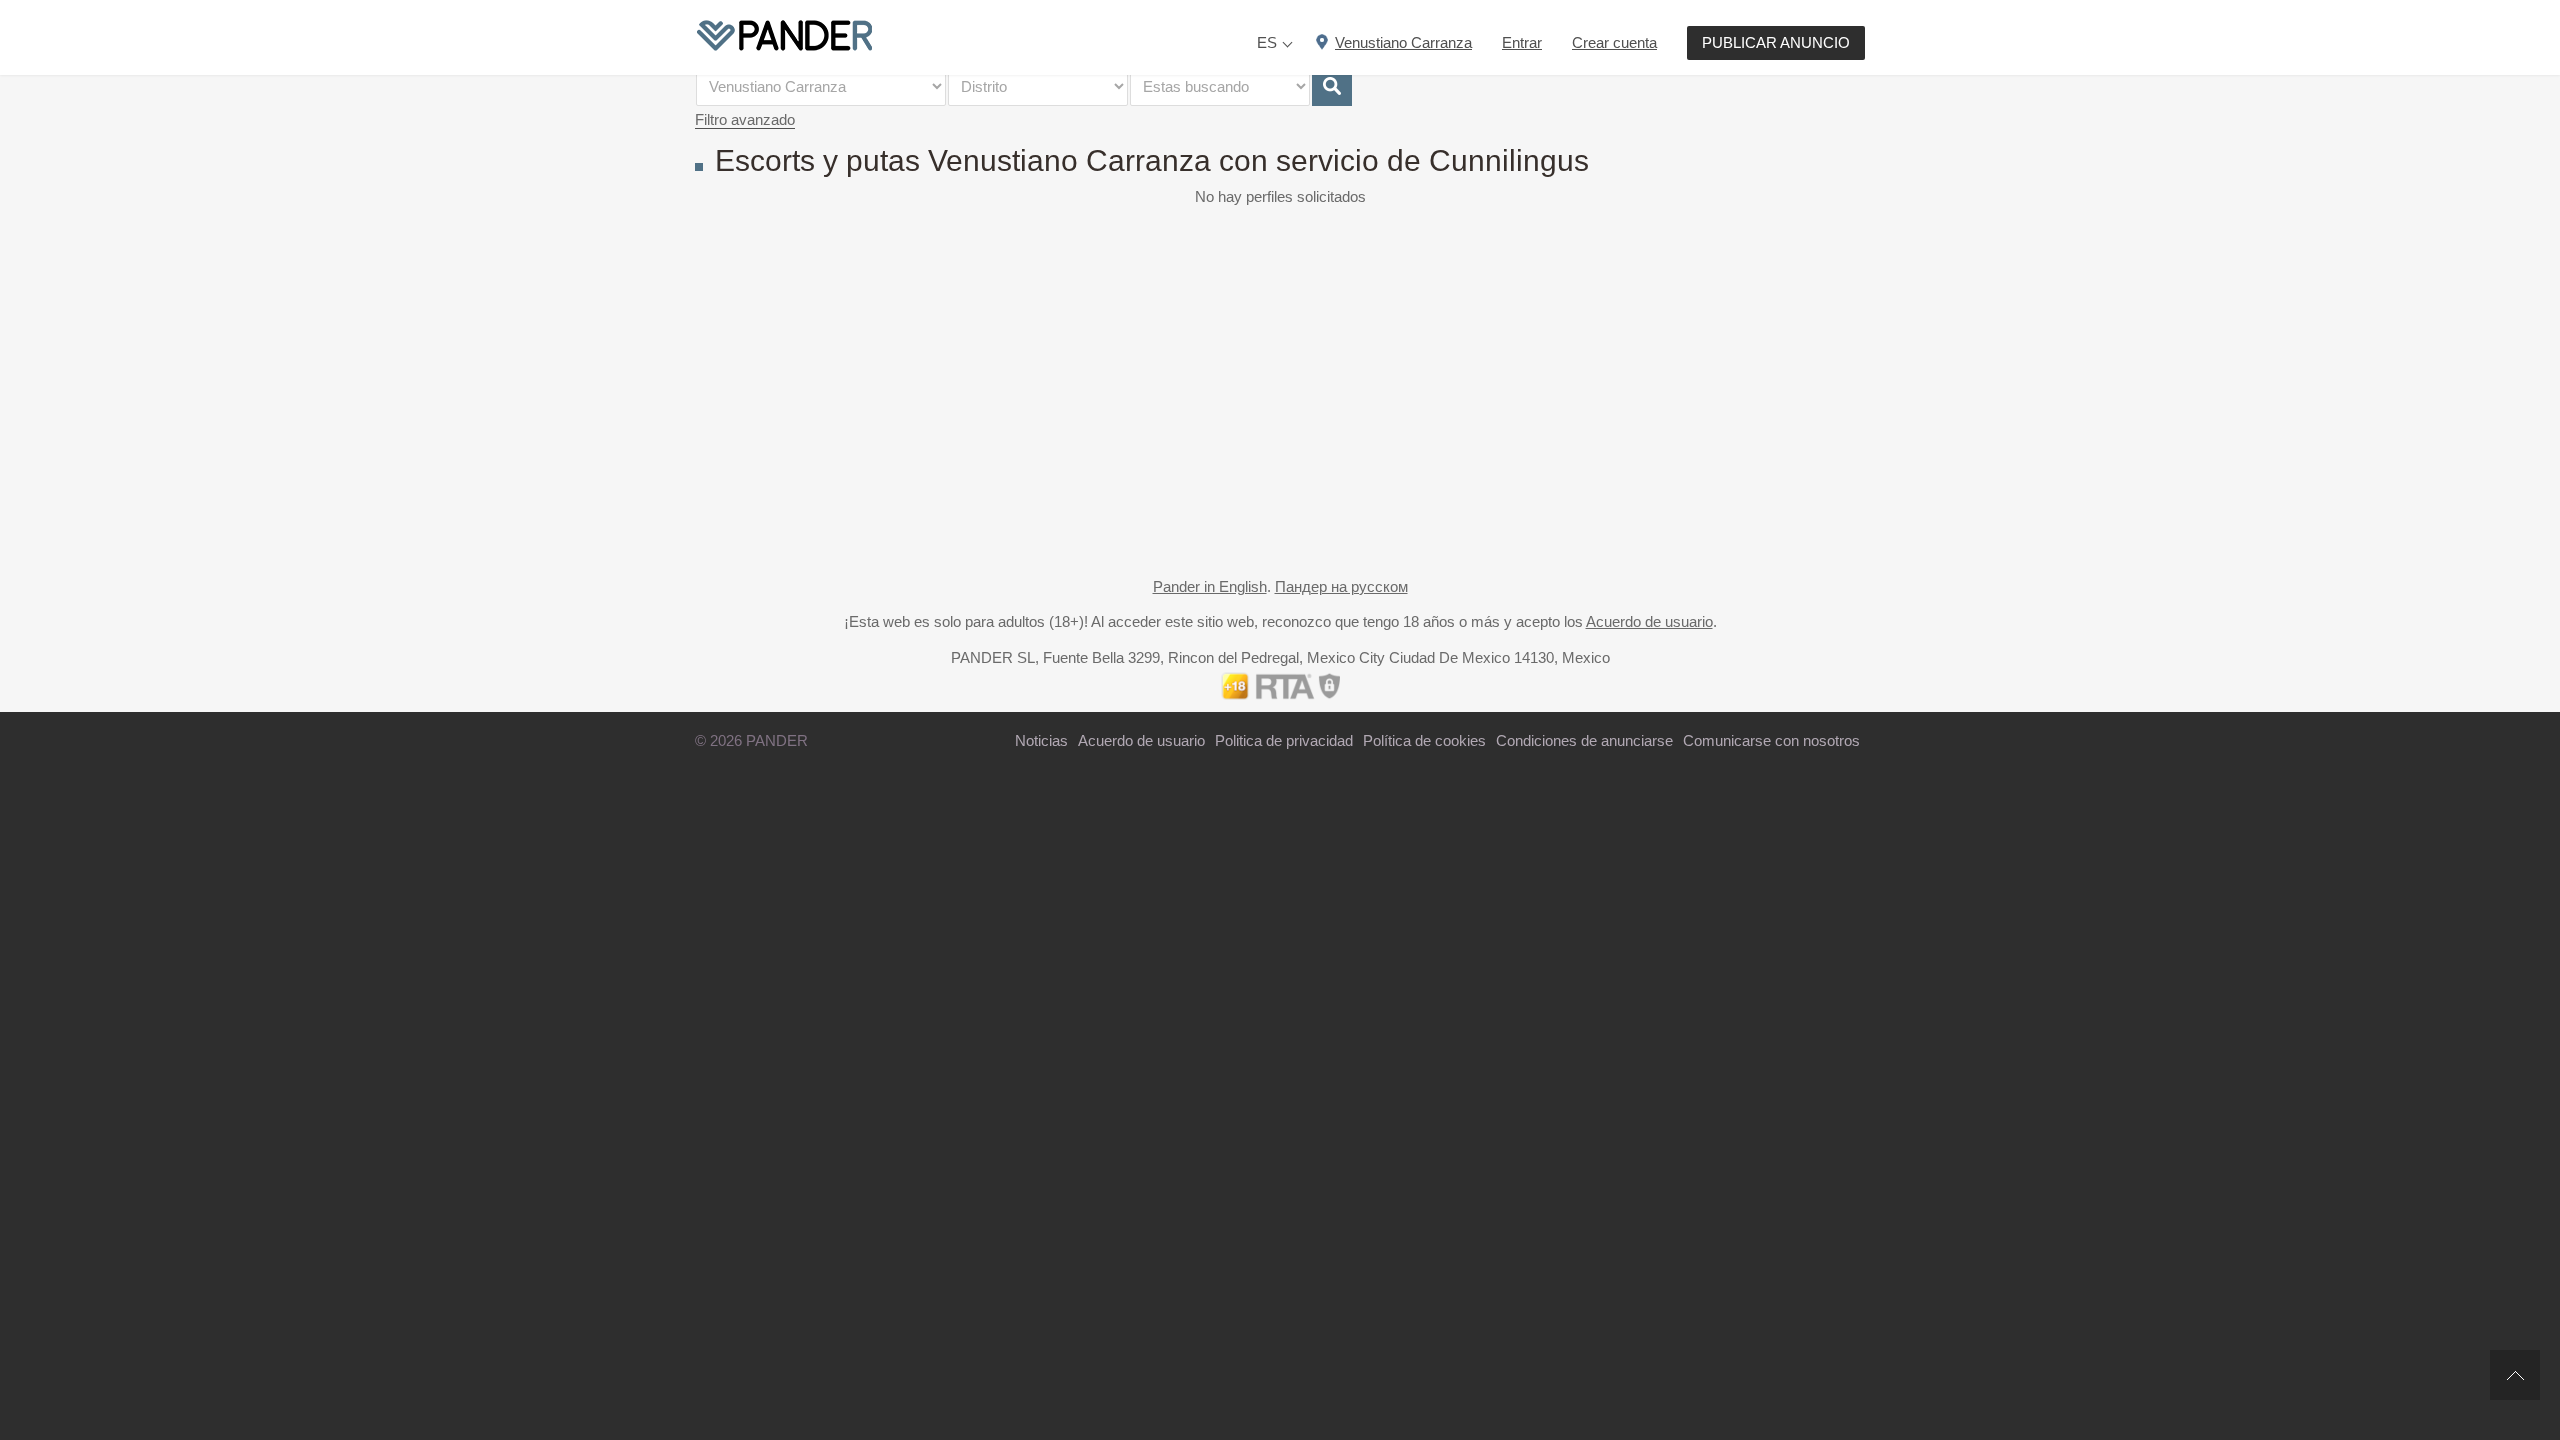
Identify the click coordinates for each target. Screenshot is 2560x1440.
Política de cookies (1424, 740)
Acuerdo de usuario (1649, 621)
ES (1267, 42)
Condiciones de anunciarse (1584, 740)
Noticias (1041, 740)
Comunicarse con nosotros (1771, 740)
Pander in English (1210, 586)
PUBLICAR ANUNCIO (1776, 42)
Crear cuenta (1614, 42)
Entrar (1522, 42)
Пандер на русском (1341, 586)
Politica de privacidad (1284, 740)
